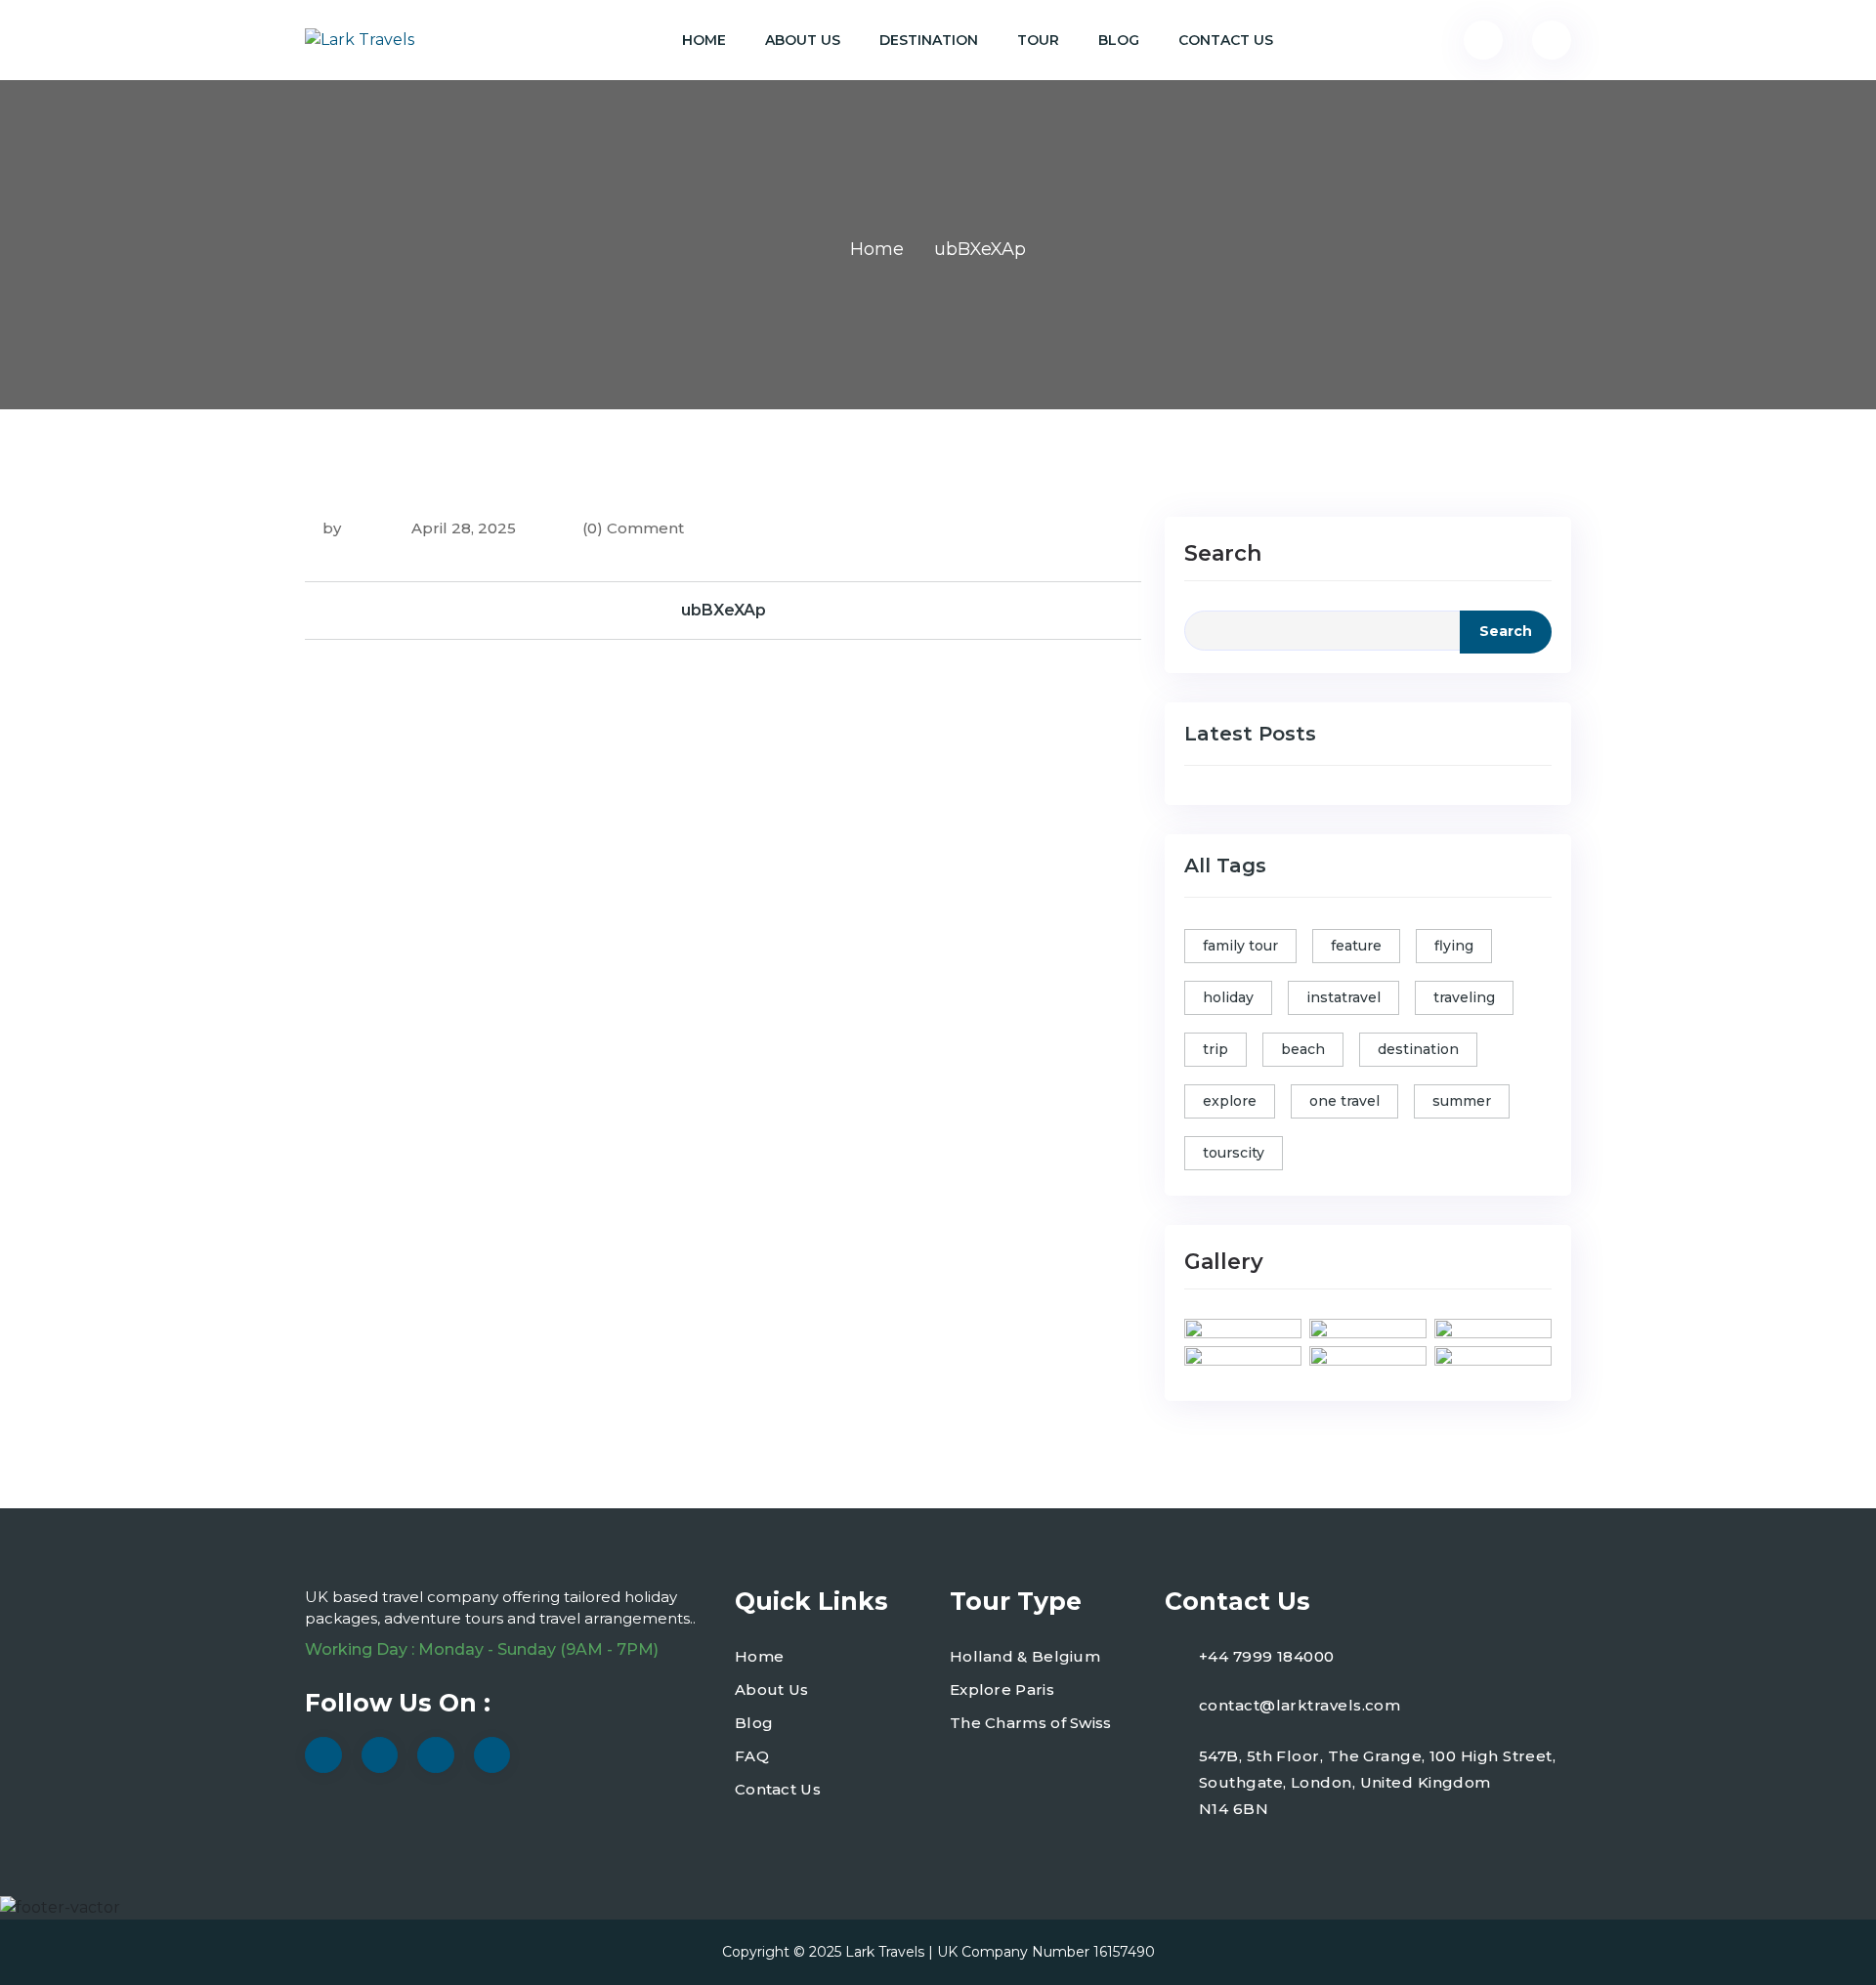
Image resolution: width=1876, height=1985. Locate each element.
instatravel (1343, 997)
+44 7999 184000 (1267, 1656)
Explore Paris (1002, 1689)
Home (704, 40)
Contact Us (1226, 40)
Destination (929, 40)
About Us (803, 40)
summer (1462, 1101)
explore (1230, 1101)
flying (1454, 946)
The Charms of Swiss (1031, 1723)
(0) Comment (633, 528)
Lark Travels (885, 1952)
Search (1223, 553)
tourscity (1234, 1153)
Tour (1038, 40)
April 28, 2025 (462, 528)
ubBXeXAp (724, 610)
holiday (1228, 997)
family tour (1240, 946)
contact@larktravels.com (1300, 1705)
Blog (1119, 40)
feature (1356, 946)
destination (1418, 1049)
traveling (1464, 997)
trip (1215, 1049)
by (332, 528)
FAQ (752, 1756)
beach (1303, 1049)
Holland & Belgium (1025, 1656)
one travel (1344, 1101)
